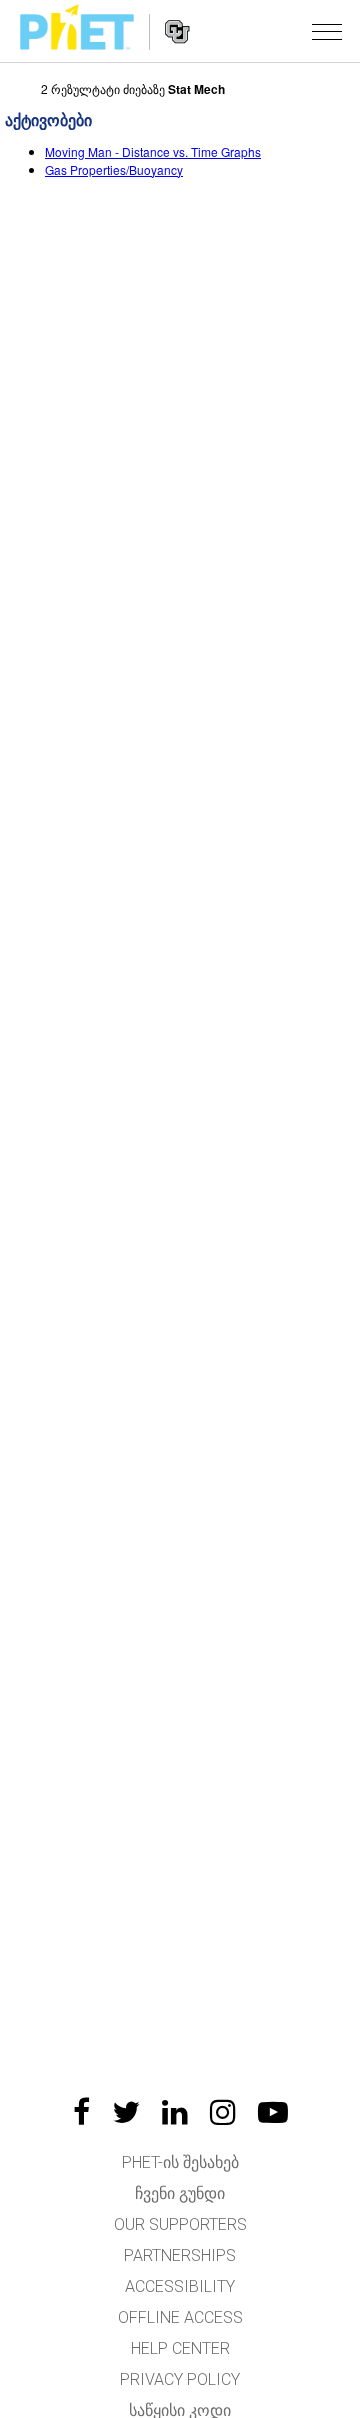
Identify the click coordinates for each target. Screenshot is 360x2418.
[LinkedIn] (175, 2112)
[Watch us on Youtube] (273, 2112)
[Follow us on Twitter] (126, 2112)
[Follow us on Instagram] (223, 2112)
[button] (327, 31)
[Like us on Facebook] (81, 2112)
